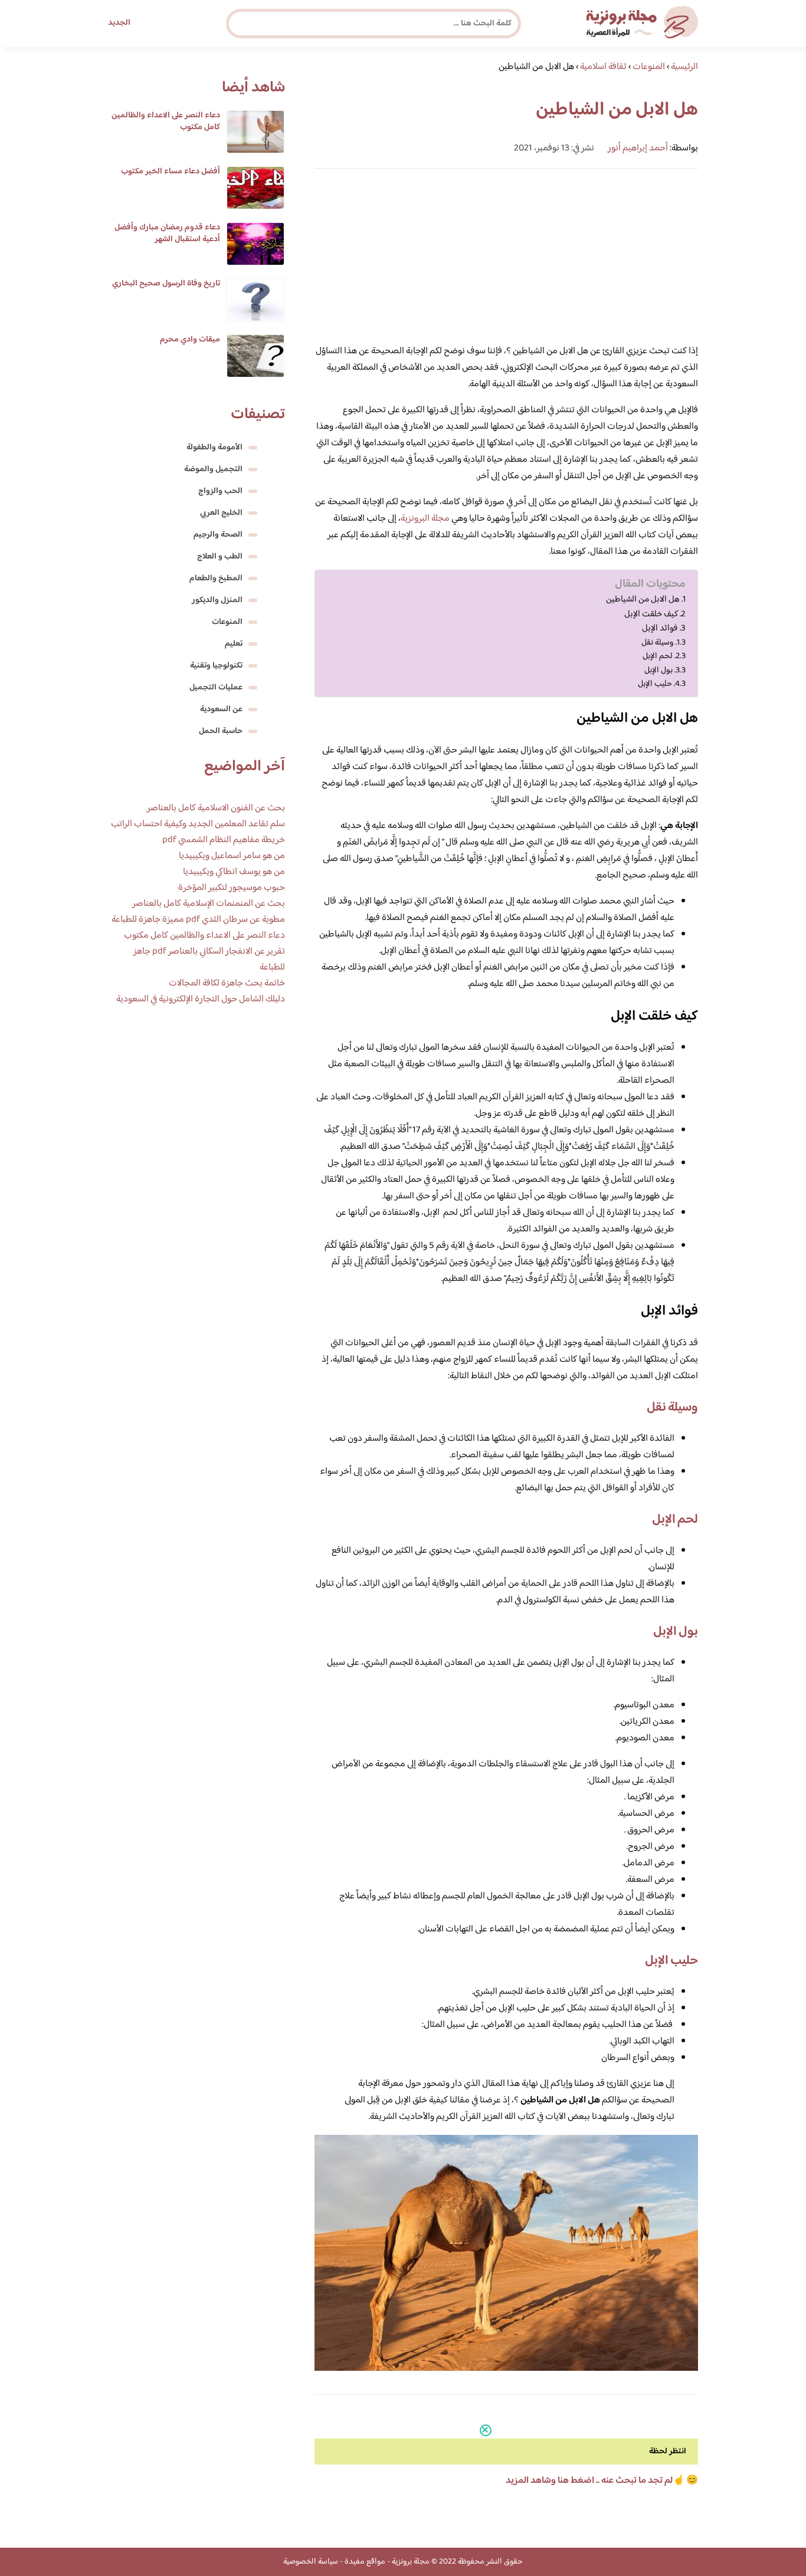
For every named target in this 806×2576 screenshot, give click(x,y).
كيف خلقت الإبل (651, 615)
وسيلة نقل (658, 643)
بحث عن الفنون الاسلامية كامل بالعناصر (216, 808)
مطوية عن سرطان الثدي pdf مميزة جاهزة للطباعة (198, 920)
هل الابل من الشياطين (643, 600)
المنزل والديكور (217, 600)
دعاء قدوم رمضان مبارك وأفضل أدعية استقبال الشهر (167, 234)
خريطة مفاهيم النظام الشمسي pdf (224, 840)
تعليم (234, 644)
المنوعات (227, 622)
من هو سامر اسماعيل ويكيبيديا (232, 856)
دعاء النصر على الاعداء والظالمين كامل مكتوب (166, 121)
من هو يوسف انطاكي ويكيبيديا (234, 872)
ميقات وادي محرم (190, 340)
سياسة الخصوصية (311, 2562)
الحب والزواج (220, 491)
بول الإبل (658, 670)
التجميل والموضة (213, 469)
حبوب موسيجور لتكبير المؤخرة (232, 888)
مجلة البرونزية (425, 519)
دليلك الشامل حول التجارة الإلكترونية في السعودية (201, 999)
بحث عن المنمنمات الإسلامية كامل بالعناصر (209, 904)
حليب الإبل (655, 684)
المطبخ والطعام (216, 579)
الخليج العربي (221, 513)
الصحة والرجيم (218, 535)
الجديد (119, 23)
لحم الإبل (658, 656)
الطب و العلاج (220, 557)
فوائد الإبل (660, 629)
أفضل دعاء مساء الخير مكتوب (171, 172)
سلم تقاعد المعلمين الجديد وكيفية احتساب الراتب (198, 824)
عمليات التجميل (216, 688)
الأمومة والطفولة (214, 448)
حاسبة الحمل (221, 731)
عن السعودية (221, 709)
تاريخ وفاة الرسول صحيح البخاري (166, 284)
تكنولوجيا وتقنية (216, 666)
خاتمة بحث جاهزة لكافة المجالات (227, 983)
